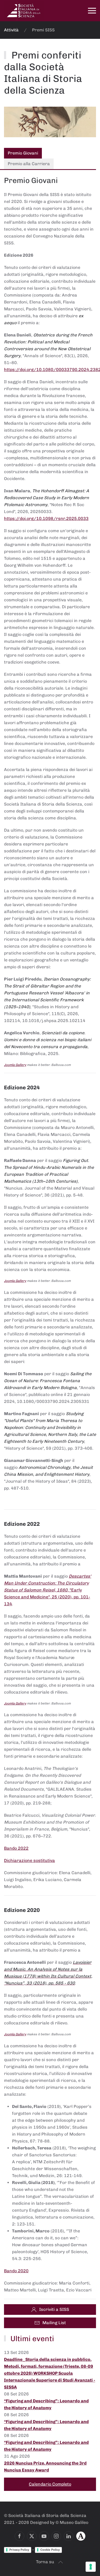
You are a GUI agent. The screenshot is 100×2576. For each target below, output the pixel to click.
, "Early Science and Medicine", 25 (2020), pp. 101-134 (48, 1590)
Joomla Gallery (15, 1065)
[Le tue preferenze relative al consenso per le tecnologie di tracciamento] (91, 2567)
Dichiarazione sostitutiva (29, 1860)
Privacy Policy (19, 2550)
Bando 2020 (16, 2271)
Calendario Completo (50, 2484)
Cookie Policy (50, 2550)
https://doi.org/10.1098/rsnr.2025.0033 (46, 518)
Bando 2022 (16, 1848)
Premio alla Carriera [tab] (29, 164)
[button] (92, 11)
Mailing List (54, 2323)
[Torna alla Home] (24, 11)
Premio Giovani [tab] (23, 153)
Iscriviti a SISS (54, 2309)
